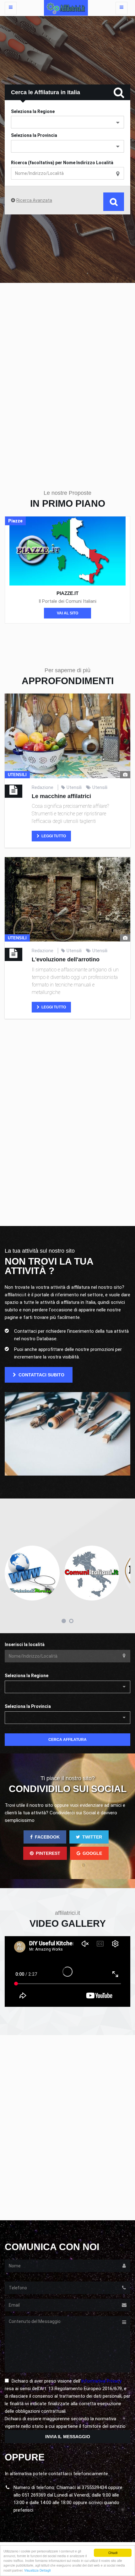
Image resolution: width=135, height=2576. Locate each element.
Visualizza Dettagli (37, 2570)
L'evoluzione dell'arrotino (66, 959)
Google (92, 1853)
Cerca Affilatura (67, 1740)
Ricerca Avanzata (34, 200)
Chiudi (113, 2553)
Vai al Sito (67, 613)
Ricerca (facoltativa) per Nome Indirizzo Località (62, 163)
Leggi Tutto (53, 836)
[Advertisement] (67, 375)
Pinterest (48, 1853)
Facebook (47, 1837)
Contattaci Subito (41, 1375)
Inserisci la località (25, 1644)
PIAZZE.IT (67, 593)
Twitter (92, 1837)
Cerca (114, 202)
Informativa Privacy (101, 2381)
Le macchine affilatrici (61, 796)
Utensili (74, 787)
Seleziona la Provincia (34, 135)
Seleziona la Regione (33, 111)
